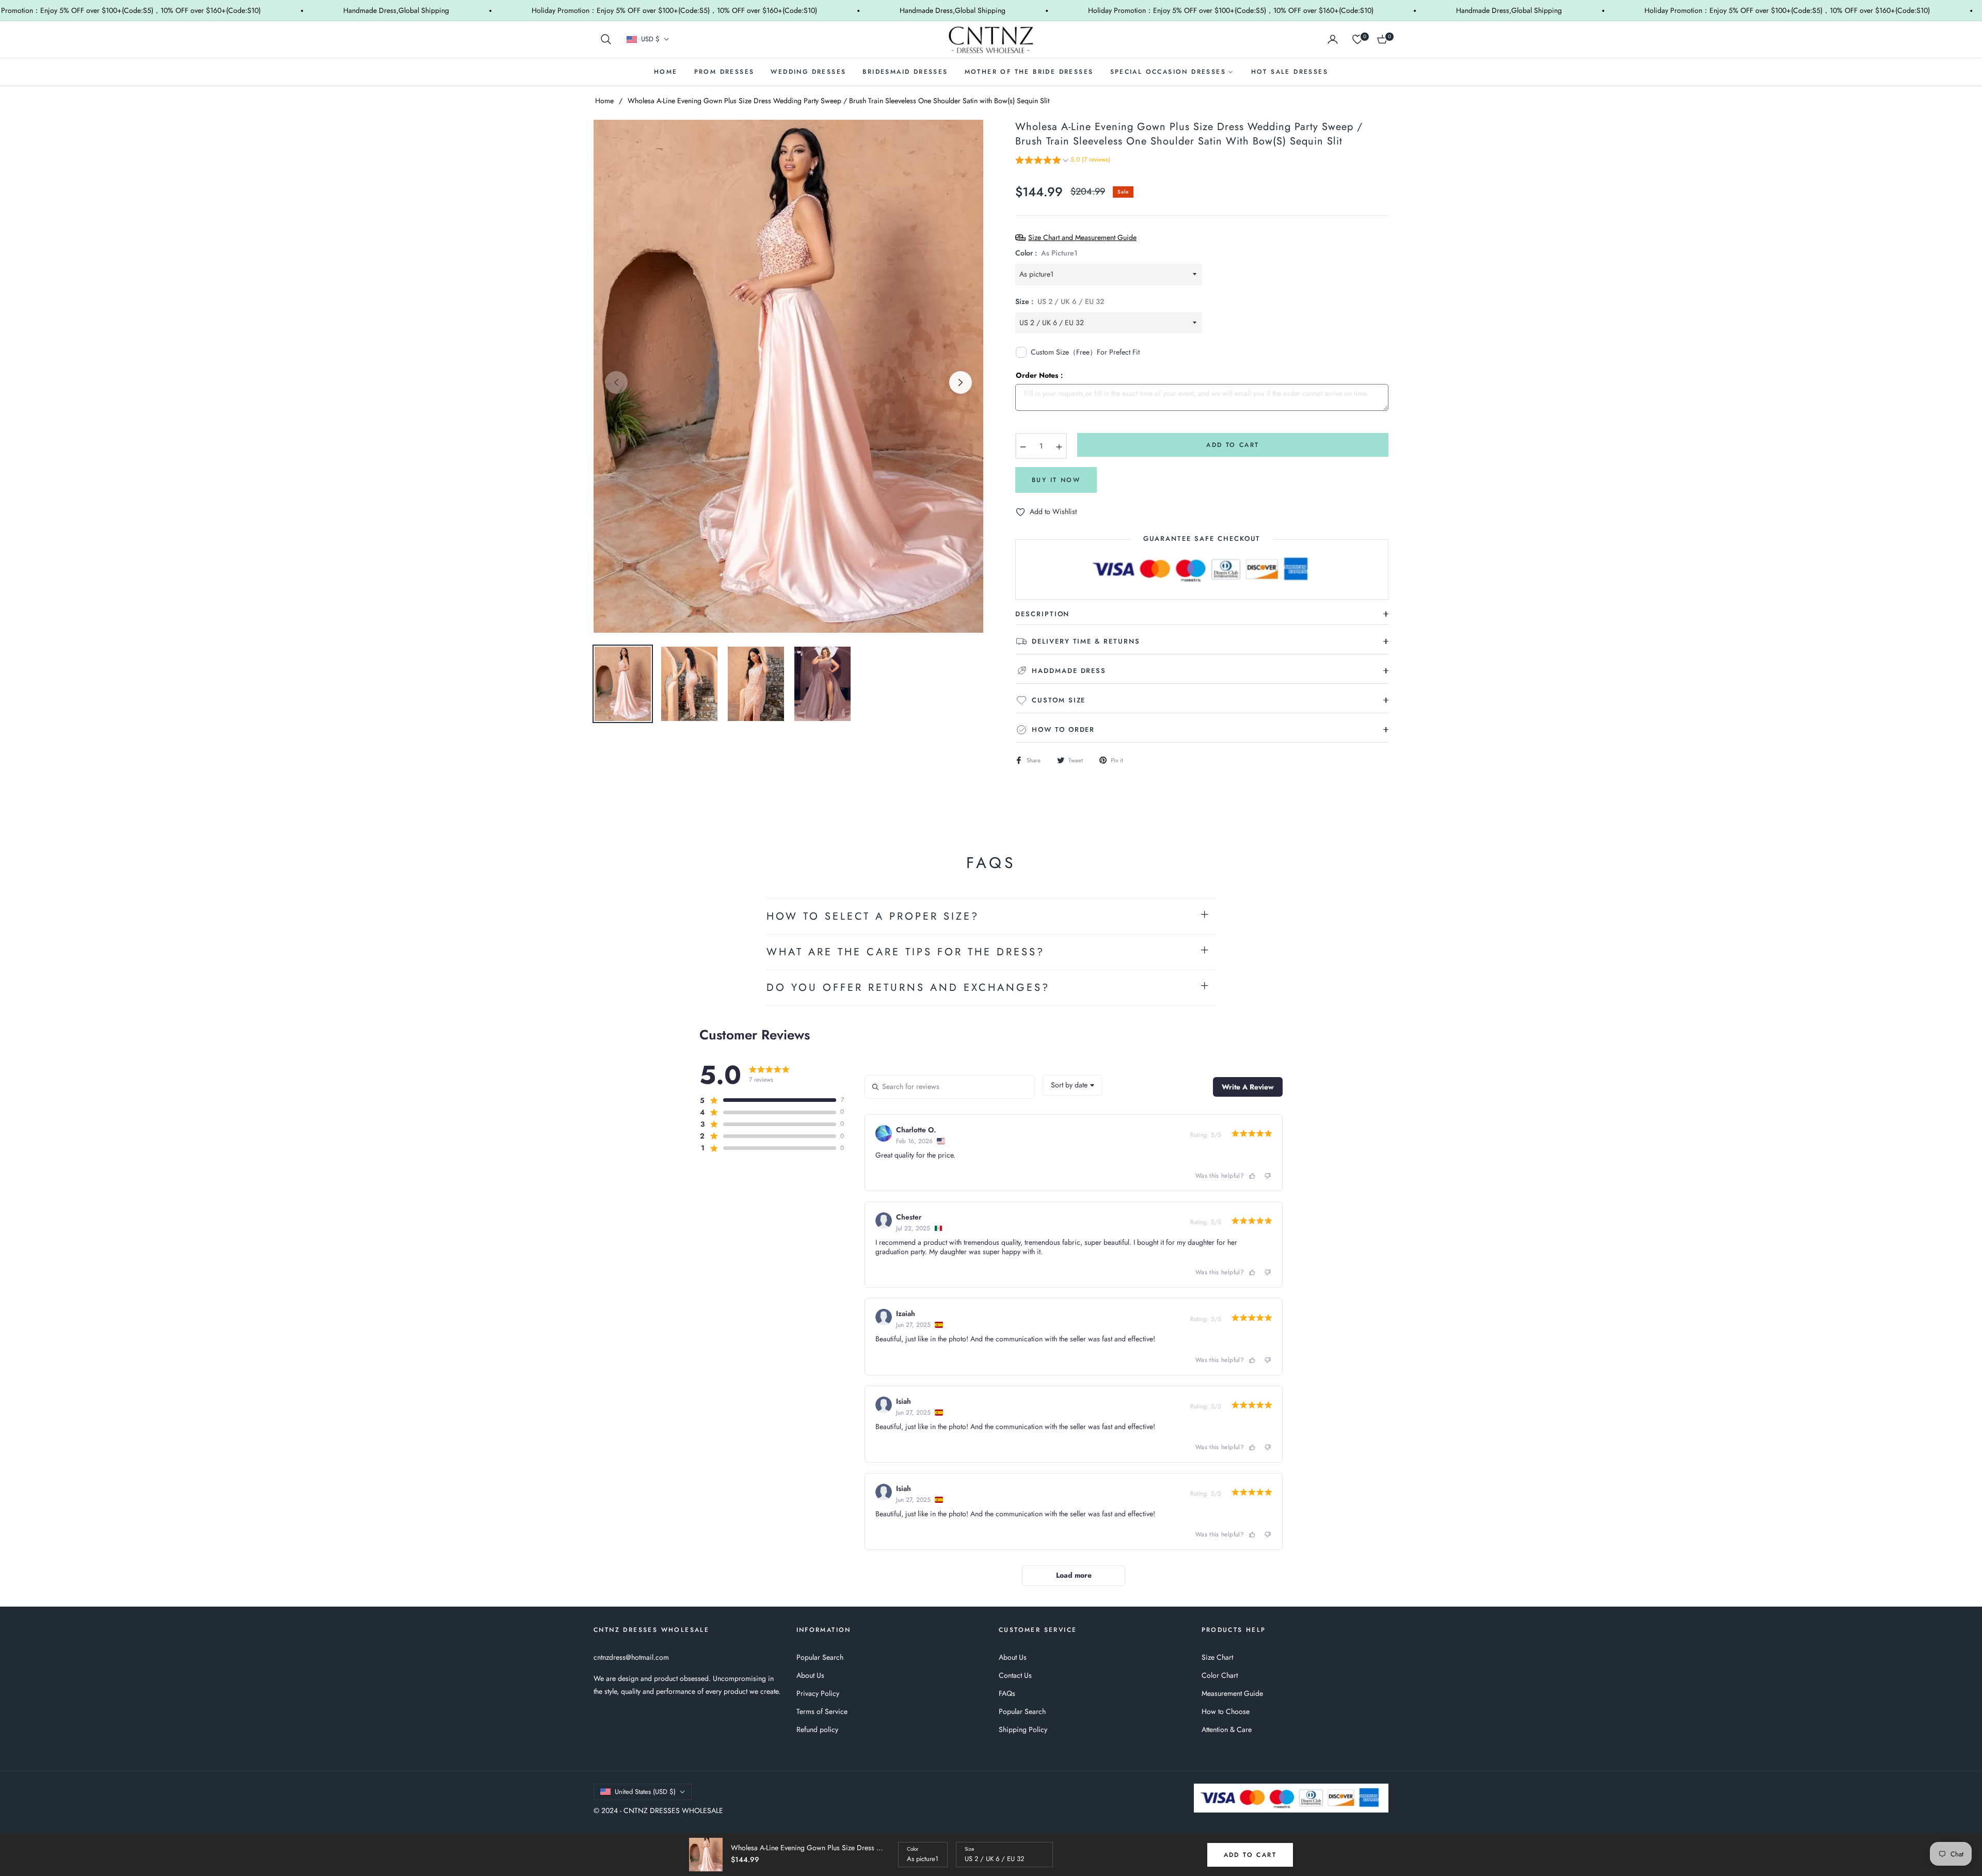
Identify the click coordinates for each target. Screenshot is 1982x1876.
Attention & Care (1227, 1729)
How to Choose (1226, 1711)
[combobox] (1073, 1085)
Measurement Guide (1232, 1693)
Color (913, 1849)
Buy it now (1056, 480)
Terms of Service (822, 1711)
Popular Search (820, 1657)
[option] (788, 376)
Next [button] (961, 382)
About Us (810, 1675)
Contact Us (1015, 1675)
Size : (1060, 301)
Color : (1046, 253)
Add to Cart (1250, 1855)
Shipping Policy (1023, 1729)
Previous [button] (616, 382)
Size (969, 1849)
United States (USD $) (645, 1792)
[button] (606, 39)
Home (604, 101)
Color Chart (1220, 1675)
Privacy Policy (818, 1693)
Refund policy (817, 1729)
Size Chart (1217, 1657)
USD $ (650, 39)
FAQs (1007, 1693)
